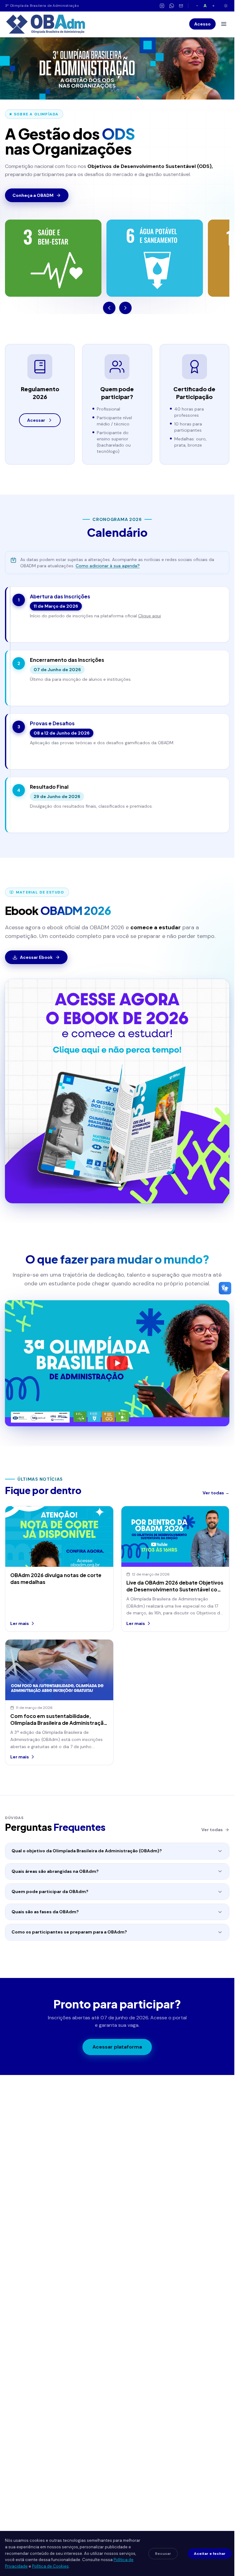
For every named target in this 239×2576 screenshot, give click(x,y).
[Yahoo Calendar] (216, 629)
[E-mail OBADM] (181, 6)
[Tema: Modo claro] (226, 6)
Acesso (202, 24)
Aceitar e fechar (210, 2554)
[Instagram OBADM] (162, 6)
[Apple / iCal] (216, 610)
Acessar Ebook (36, 957)
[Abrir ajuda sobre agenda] (13, 560)
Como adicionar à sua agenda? (108, 566)
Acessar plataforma (117, 2047)
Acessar (36, 420)
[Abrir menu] (224, 24)
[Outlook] (216, 620)
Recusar (163, 2554)
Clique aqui (150, 616)
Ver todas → (216, 1493)
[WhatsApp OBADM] (172, 6)
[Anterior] (109, 308)
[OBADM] (45, 24)
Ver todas (212, 1830)
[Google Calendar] (216, 600)
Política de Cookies (50, 2566)
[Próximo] (125, 308)
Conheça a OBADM (33, 195)
